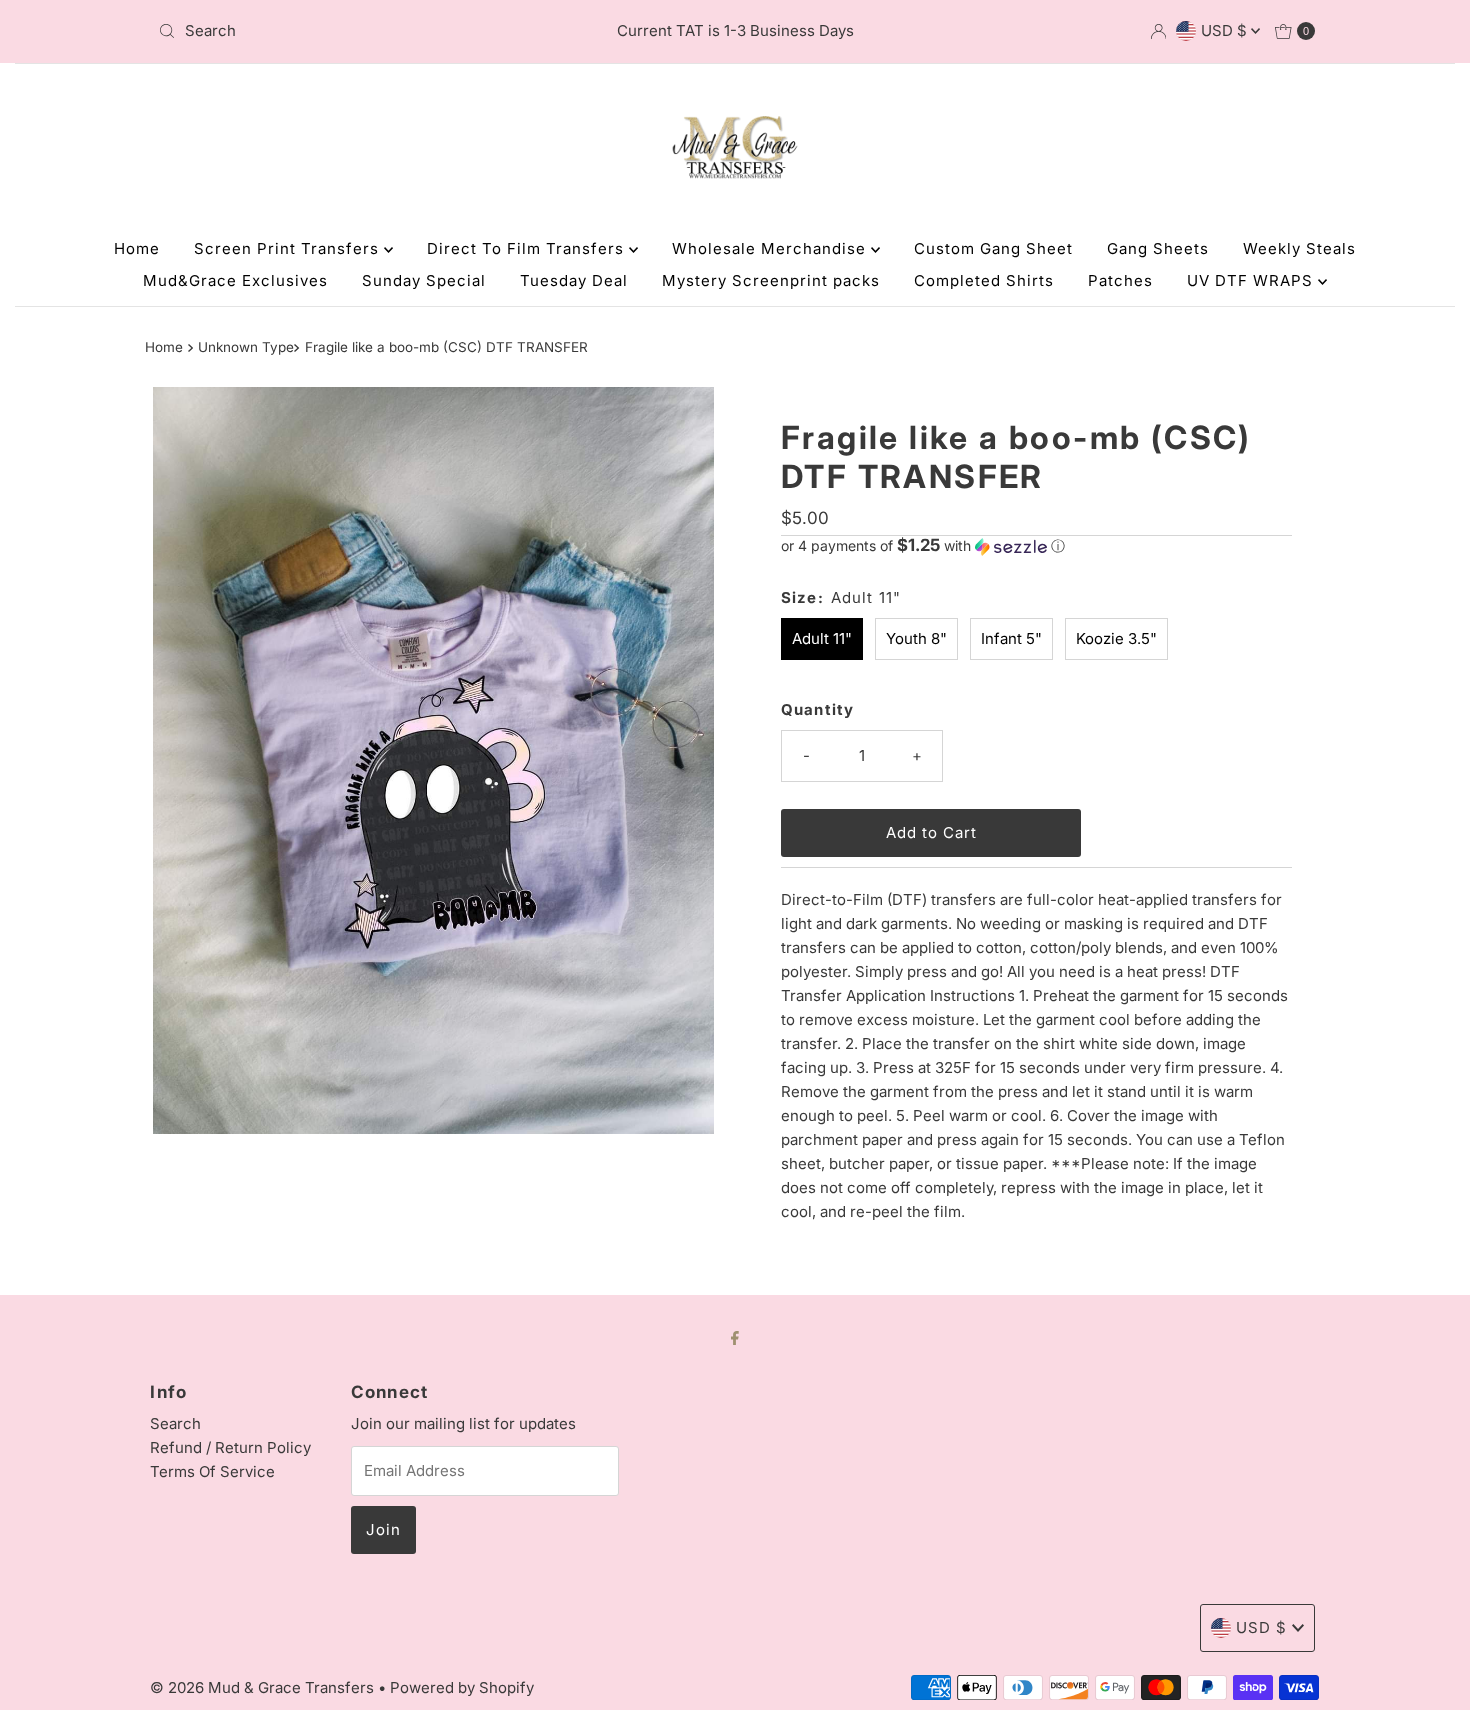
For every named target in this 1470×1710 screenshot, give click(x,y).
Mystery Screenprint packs (771, 280)
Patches (1120, 280)
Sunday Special (424, 280)
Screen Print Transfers (289, 248)
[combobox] (339, 31)
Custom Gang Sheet (993, 248)
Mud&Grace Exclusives (235, 280)
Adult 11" (822, 638)
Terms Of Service (212, 1471)
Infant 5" (1011, 638)
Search (175, 1423)
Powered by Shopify (462, 1687)
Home (137, 248)
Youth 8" (916, 638)
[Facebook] (735, 1337)
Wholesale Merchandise (771, 248)
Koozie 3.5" (1116, 638)
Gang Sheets (1158, 248)
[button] (1036, 546)
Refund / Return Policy (230, 1447)
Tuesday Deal (574, 280)
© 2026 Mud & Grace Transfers (264, 1687)
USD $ (1226, 30)
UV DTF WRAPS (1252, 280)
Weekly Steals (1299, 248)
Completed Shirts (984, 280)
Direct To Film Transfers (528, 248)
